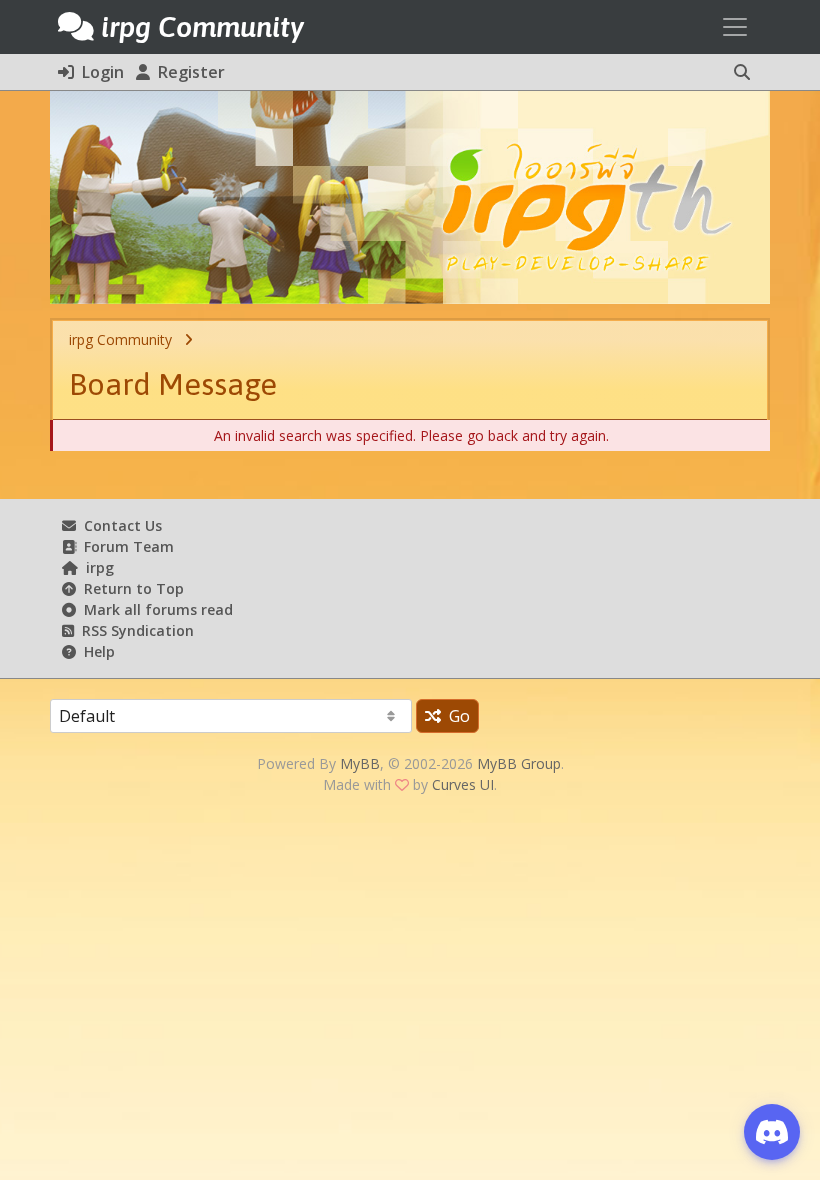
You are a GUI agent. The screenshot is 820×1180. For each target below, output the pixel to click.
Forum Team (125, 546)
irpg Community (120, 339)
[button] (742, 72)
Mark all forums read (154, 609)
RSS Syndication (134, 630)
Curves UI (463, 784)
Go (455, 716)
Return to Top (130, 588)
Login (99, 72)
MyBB (360, 763)
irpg (96, 567)
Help (95, 651)
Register (187, 72)
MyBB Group (519, 763)
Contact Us (119, 525)
